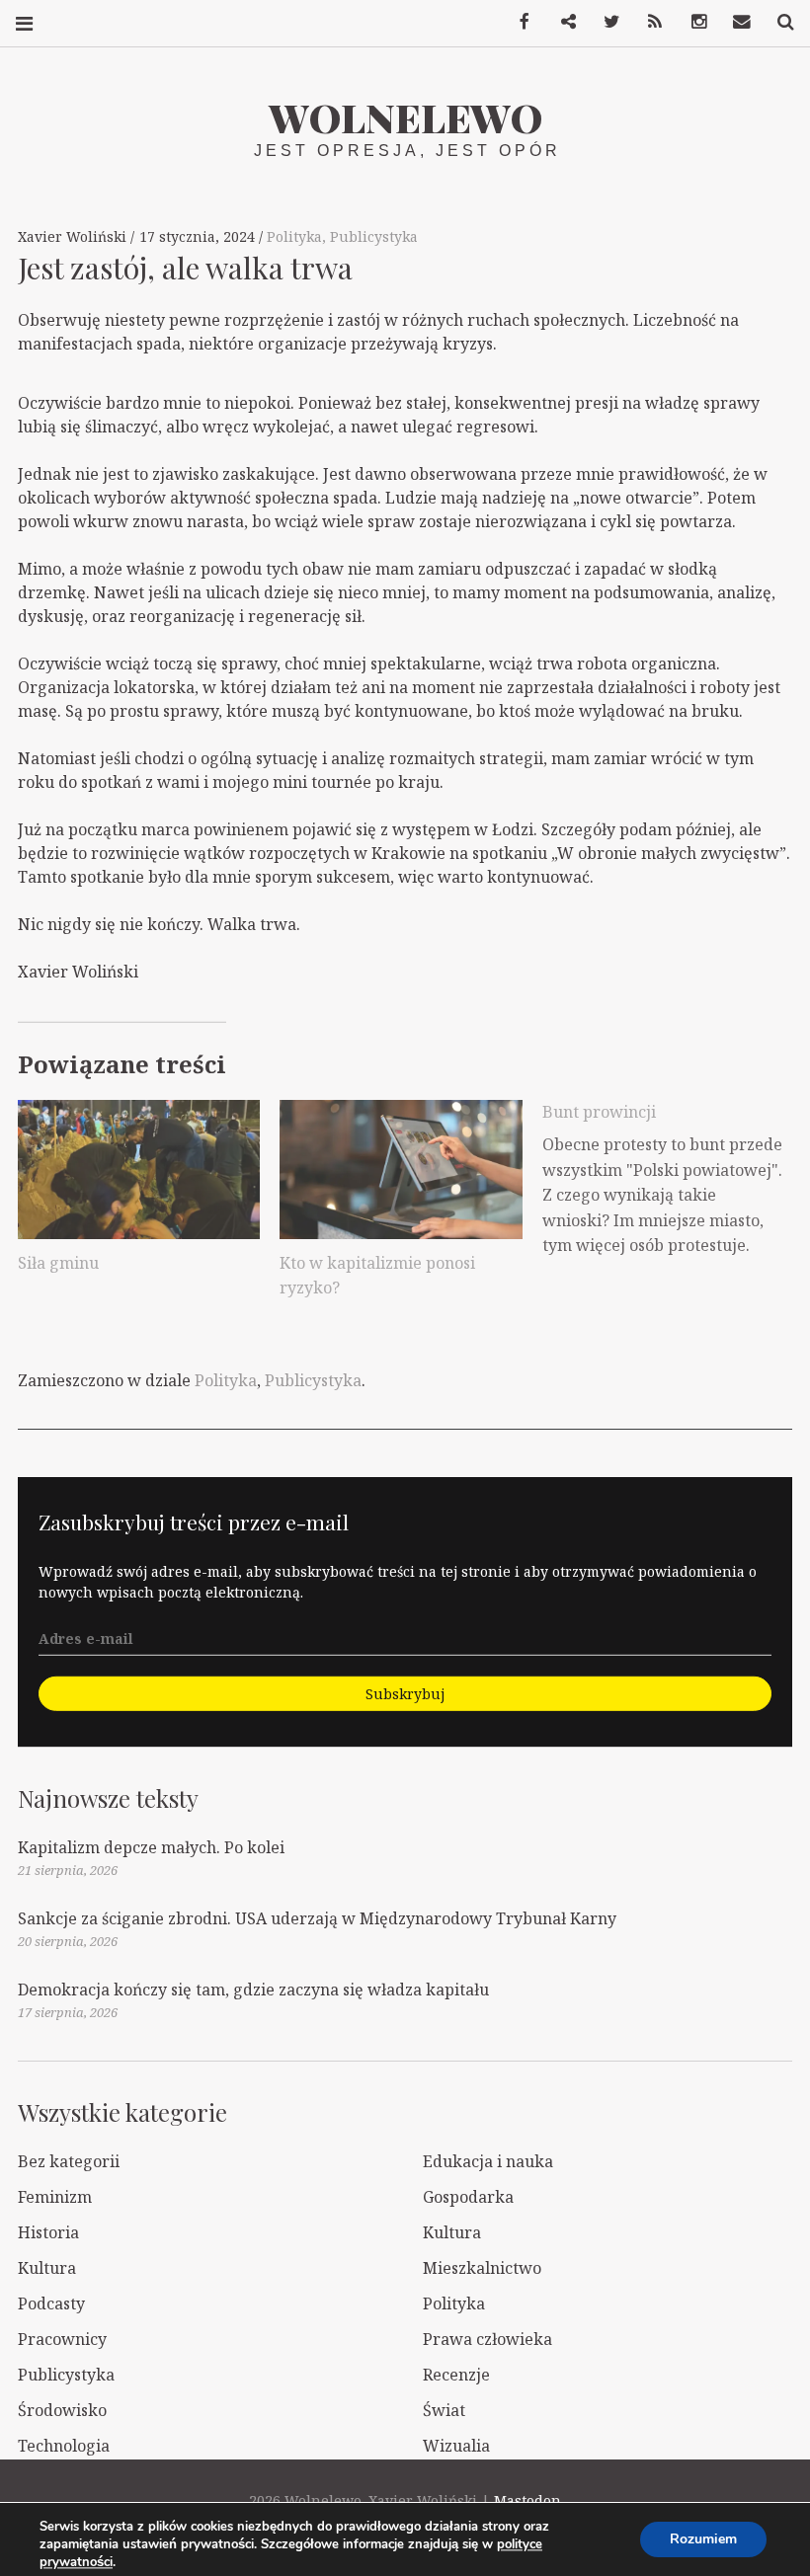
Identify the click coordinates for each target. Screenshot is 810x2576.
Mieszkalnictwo (482, 2268)
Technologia (64, 2446)
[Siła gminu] (139, 1169)
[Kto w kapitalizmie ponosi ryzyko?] (401, 1169)
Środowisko (62, 2410)
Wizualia (456, 2446)
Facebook (518, 22)
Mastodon (527, 2500)
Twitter (605, 22)
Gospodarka (468, 2197)
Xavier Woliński (74, 236)
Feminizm (55, 2197)
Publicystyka (374, 236)
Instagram (691, 22)
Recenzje (456, 2375)
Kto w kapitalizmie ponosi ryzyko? (377, 1276)
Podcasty (51, 2303)
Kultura (452, 2232)
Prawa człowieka (487, 2339)
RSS (648, 22)
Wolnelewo (405, 117)
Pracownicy (62, 2339)
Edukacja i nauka (488, 2161)
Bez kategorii (69, 2161)
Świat (444, 2410)
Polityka (294, 236)
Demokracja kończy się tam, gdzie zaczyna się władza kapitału (253, 1990)
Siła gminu (58, 1263)
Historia (48, 2232)
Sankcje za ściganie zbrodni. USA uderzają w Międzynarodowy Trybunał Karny (317, 1918)
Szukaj (778, 22)
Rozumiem (703, 2539)
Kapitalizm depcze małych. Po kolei (151, 1847)
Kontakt (735, 22)
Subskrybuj (405, 1693)
